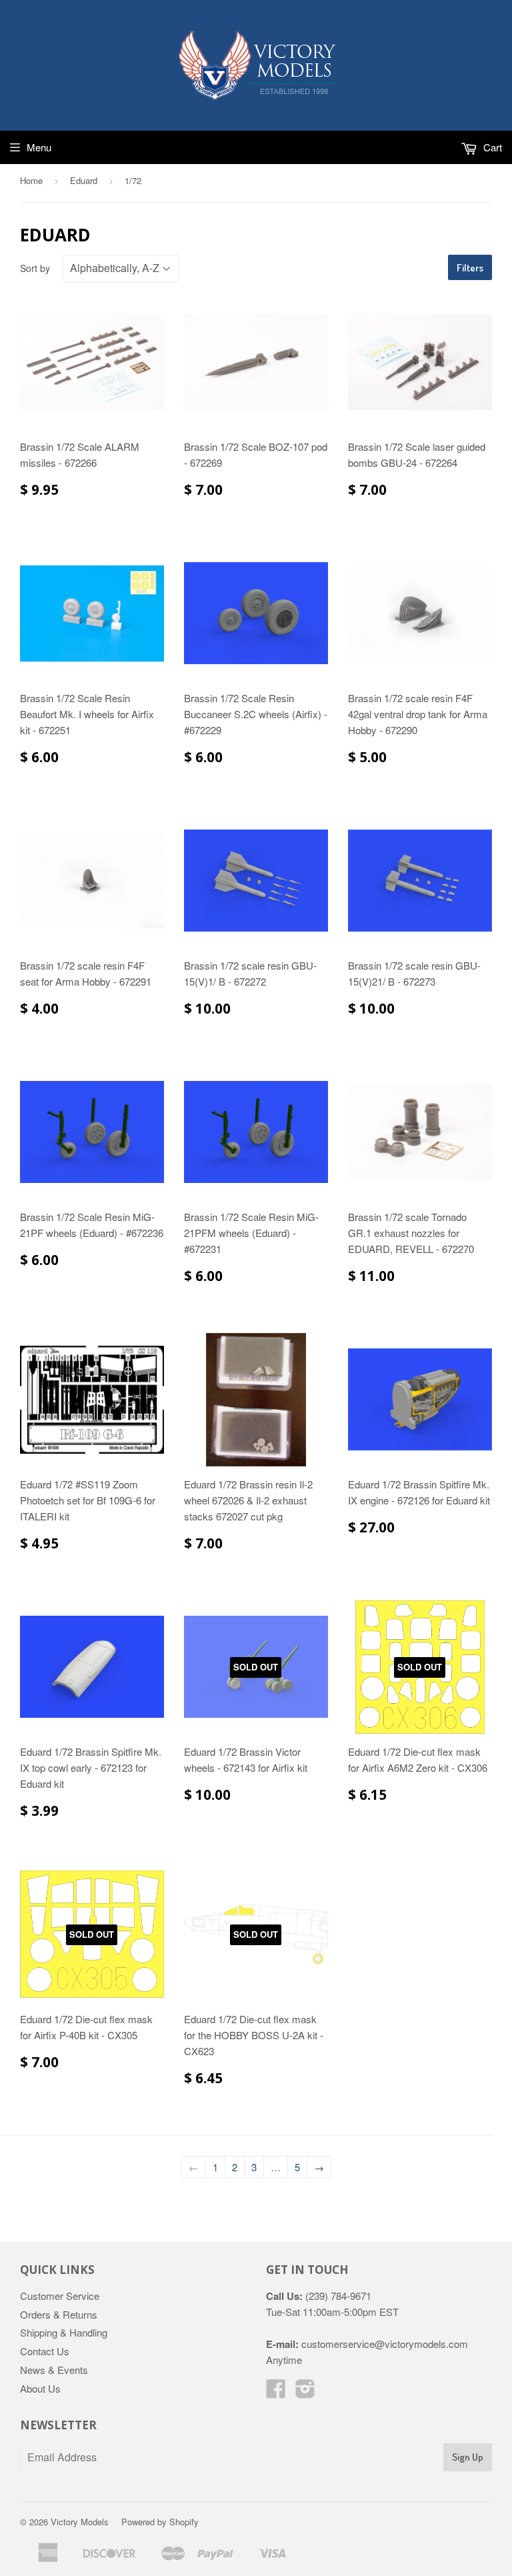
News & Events (54, 2370)
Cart (491, 147)
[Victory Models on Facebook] (276, 2392)
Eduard (84, 180)
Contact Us (45, 2351)
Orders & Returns (59, 2314)
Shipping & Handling (64, 2332)
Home (31, 180)
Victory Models (80, 2522)
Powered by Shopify (160, 2522)
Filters (470, 268)
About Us (40, 2388)
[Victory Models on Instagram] (305, 2392)
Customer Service (60, 2296)
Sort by (35, 268)
